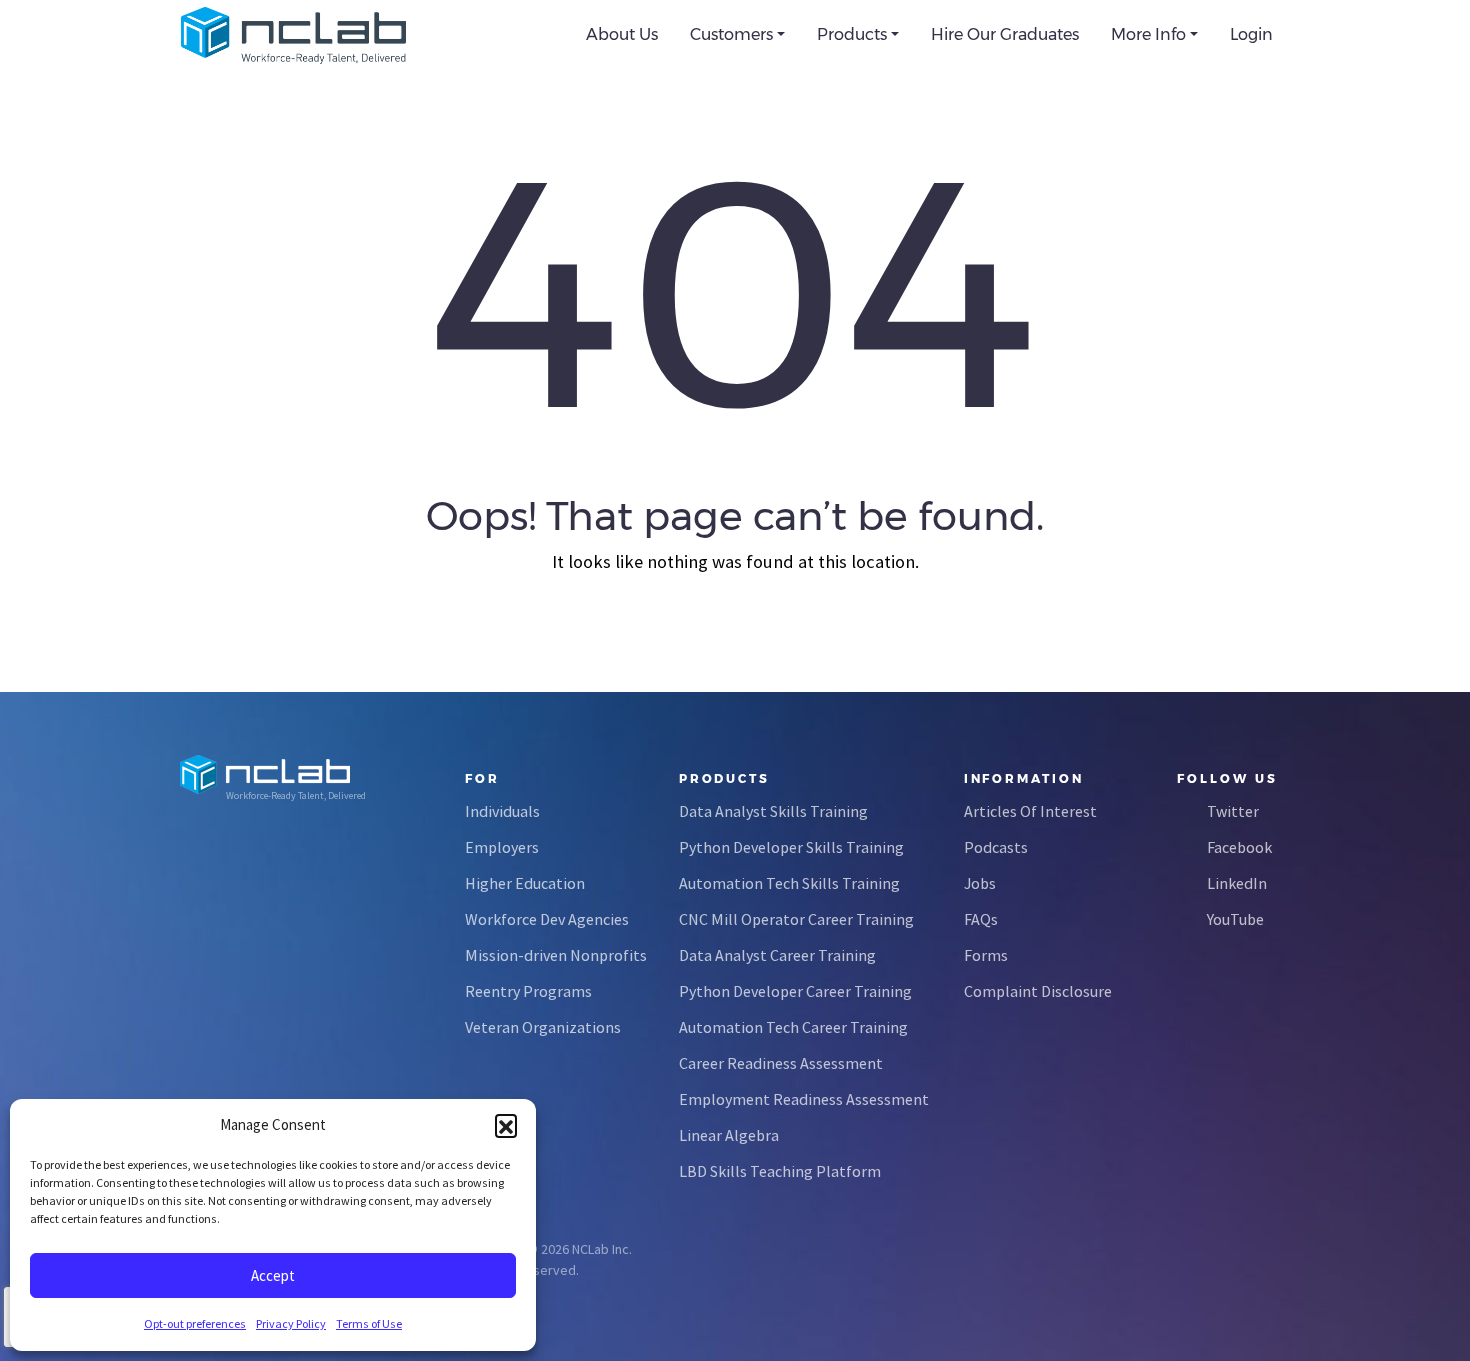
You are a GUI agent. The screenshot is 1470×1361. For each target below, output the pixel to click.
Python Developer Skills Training (791, 847)
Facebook (1239, 847)
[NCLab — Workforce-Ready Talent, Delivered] (293, 35)
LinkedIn (1237, 883)
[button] (506, 1125)
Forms (986, 955)
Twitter (1233, 811)
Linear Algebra (729, 1135)
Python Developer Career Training (795, 991)
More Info (1148, 34)
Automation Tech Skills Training (789, 883)
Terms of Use (369, 1323)
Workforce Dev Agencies (547, 919)
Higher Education (525, 883)
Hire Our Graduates (1005, 34)
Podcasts (996, 847)
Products (852, 34)
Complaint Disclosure (1038, 991)
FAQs (981, 919)
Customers (731, 34)
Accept (273, 1275)
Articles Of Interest (1030, 811)
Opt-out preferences (195, 1323)
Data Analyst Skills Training (773, 811)
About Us (622, 34)
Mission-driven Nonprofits (556, 955)
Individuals (502, 811)
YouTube (1235, 919)
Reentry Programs (528, 991)
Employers (502, 847)
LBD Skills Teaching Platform (780, 1171)
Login (1251, 34)
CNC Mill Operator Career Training (796, 919)
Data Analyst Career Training (777, 955)
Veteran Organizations (543, 1027)
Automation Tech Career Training (793, 1027)
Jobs (980, 883)
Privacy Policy (291, 1323)
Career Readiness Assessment (781, 1063)
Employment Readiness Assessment (804, 1099)
